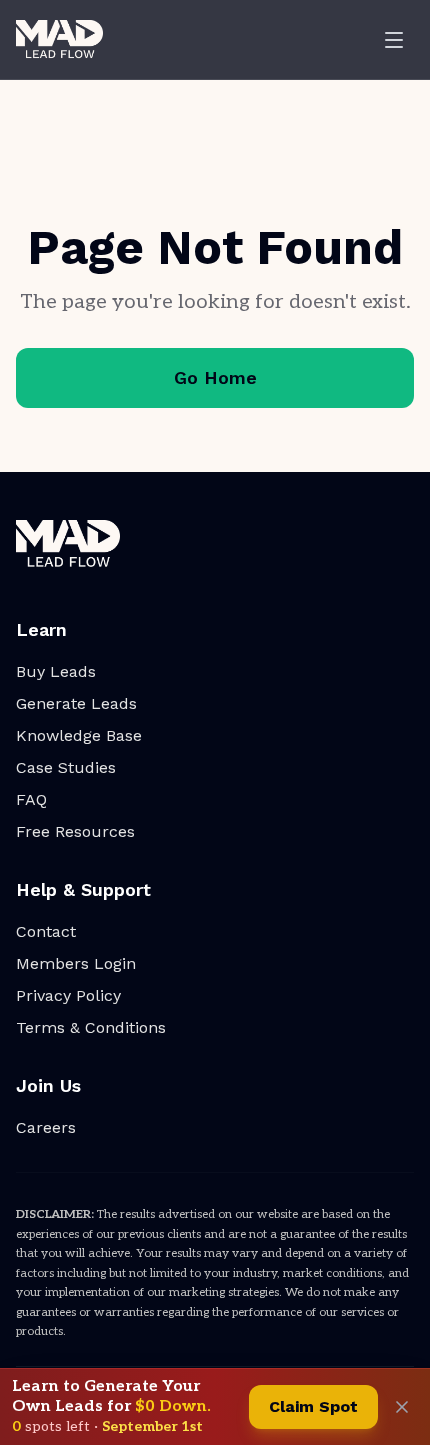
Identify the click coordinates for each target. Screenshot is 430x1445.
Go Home (215, 377)
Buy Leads (56, 671)
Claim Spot (313, 1406)
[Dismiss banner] (402, 1407)
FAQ (31, 799)
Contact (46, 931)
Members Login (76, 963)
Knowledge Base (79, 735)
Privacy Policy (68, 995)
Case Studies (66, 767)
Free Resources (75, 831)
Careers (46, 1127)
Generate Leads (76, 703)
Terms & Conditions (91, 1027)
